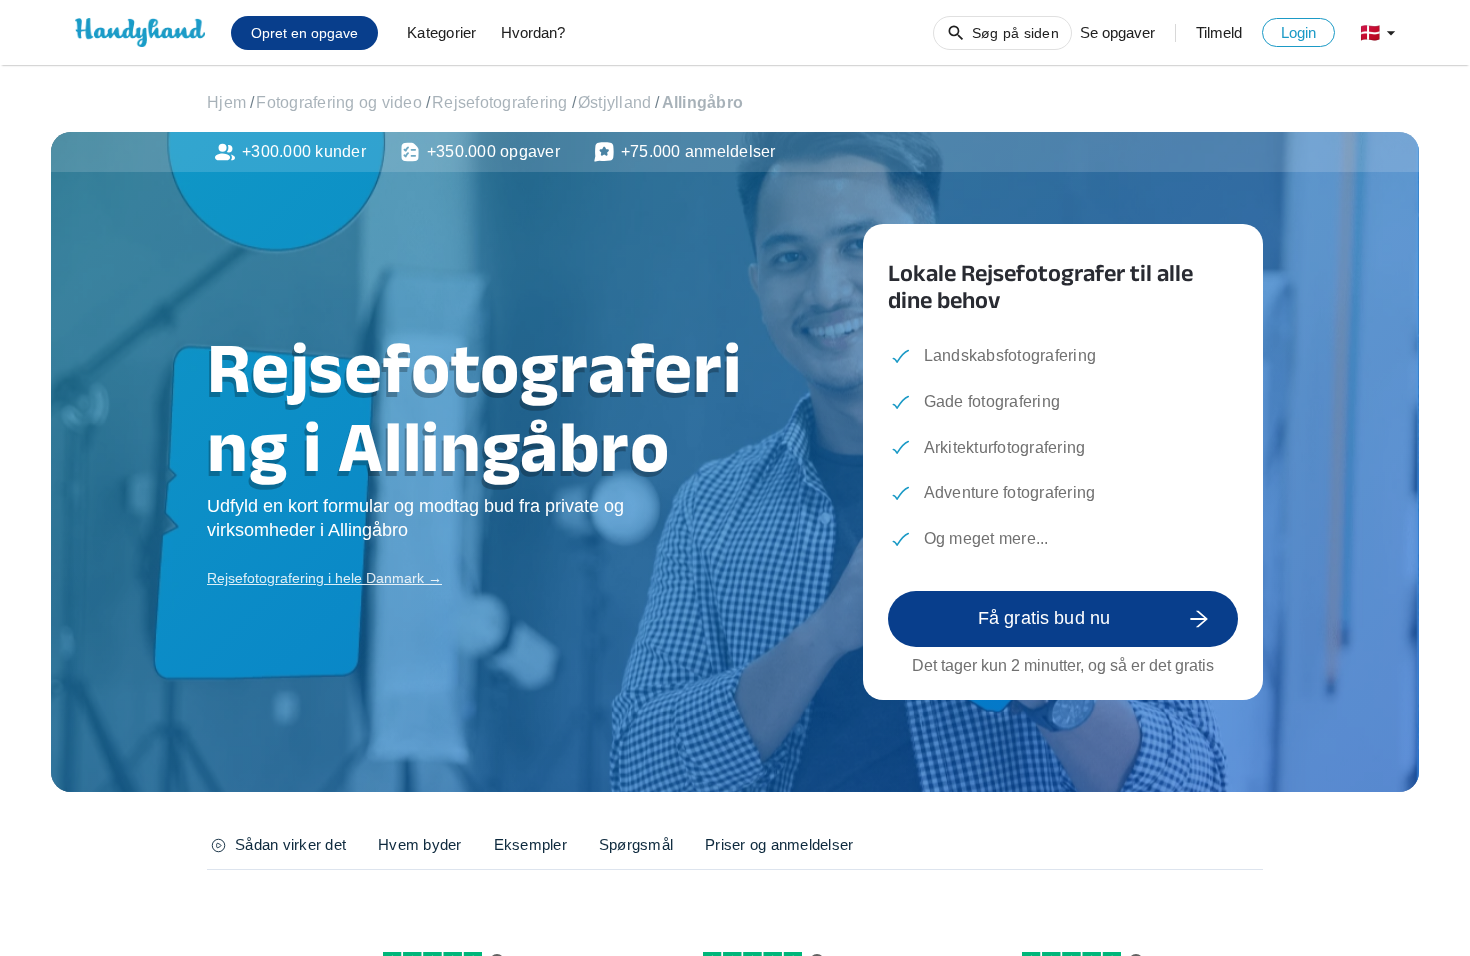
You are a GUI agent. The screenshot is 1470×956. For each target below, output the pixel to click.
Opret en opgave (304, 33)
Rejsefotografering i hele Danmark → (324, 578)
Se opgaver (1117, 32)
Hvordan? (533, 32)
